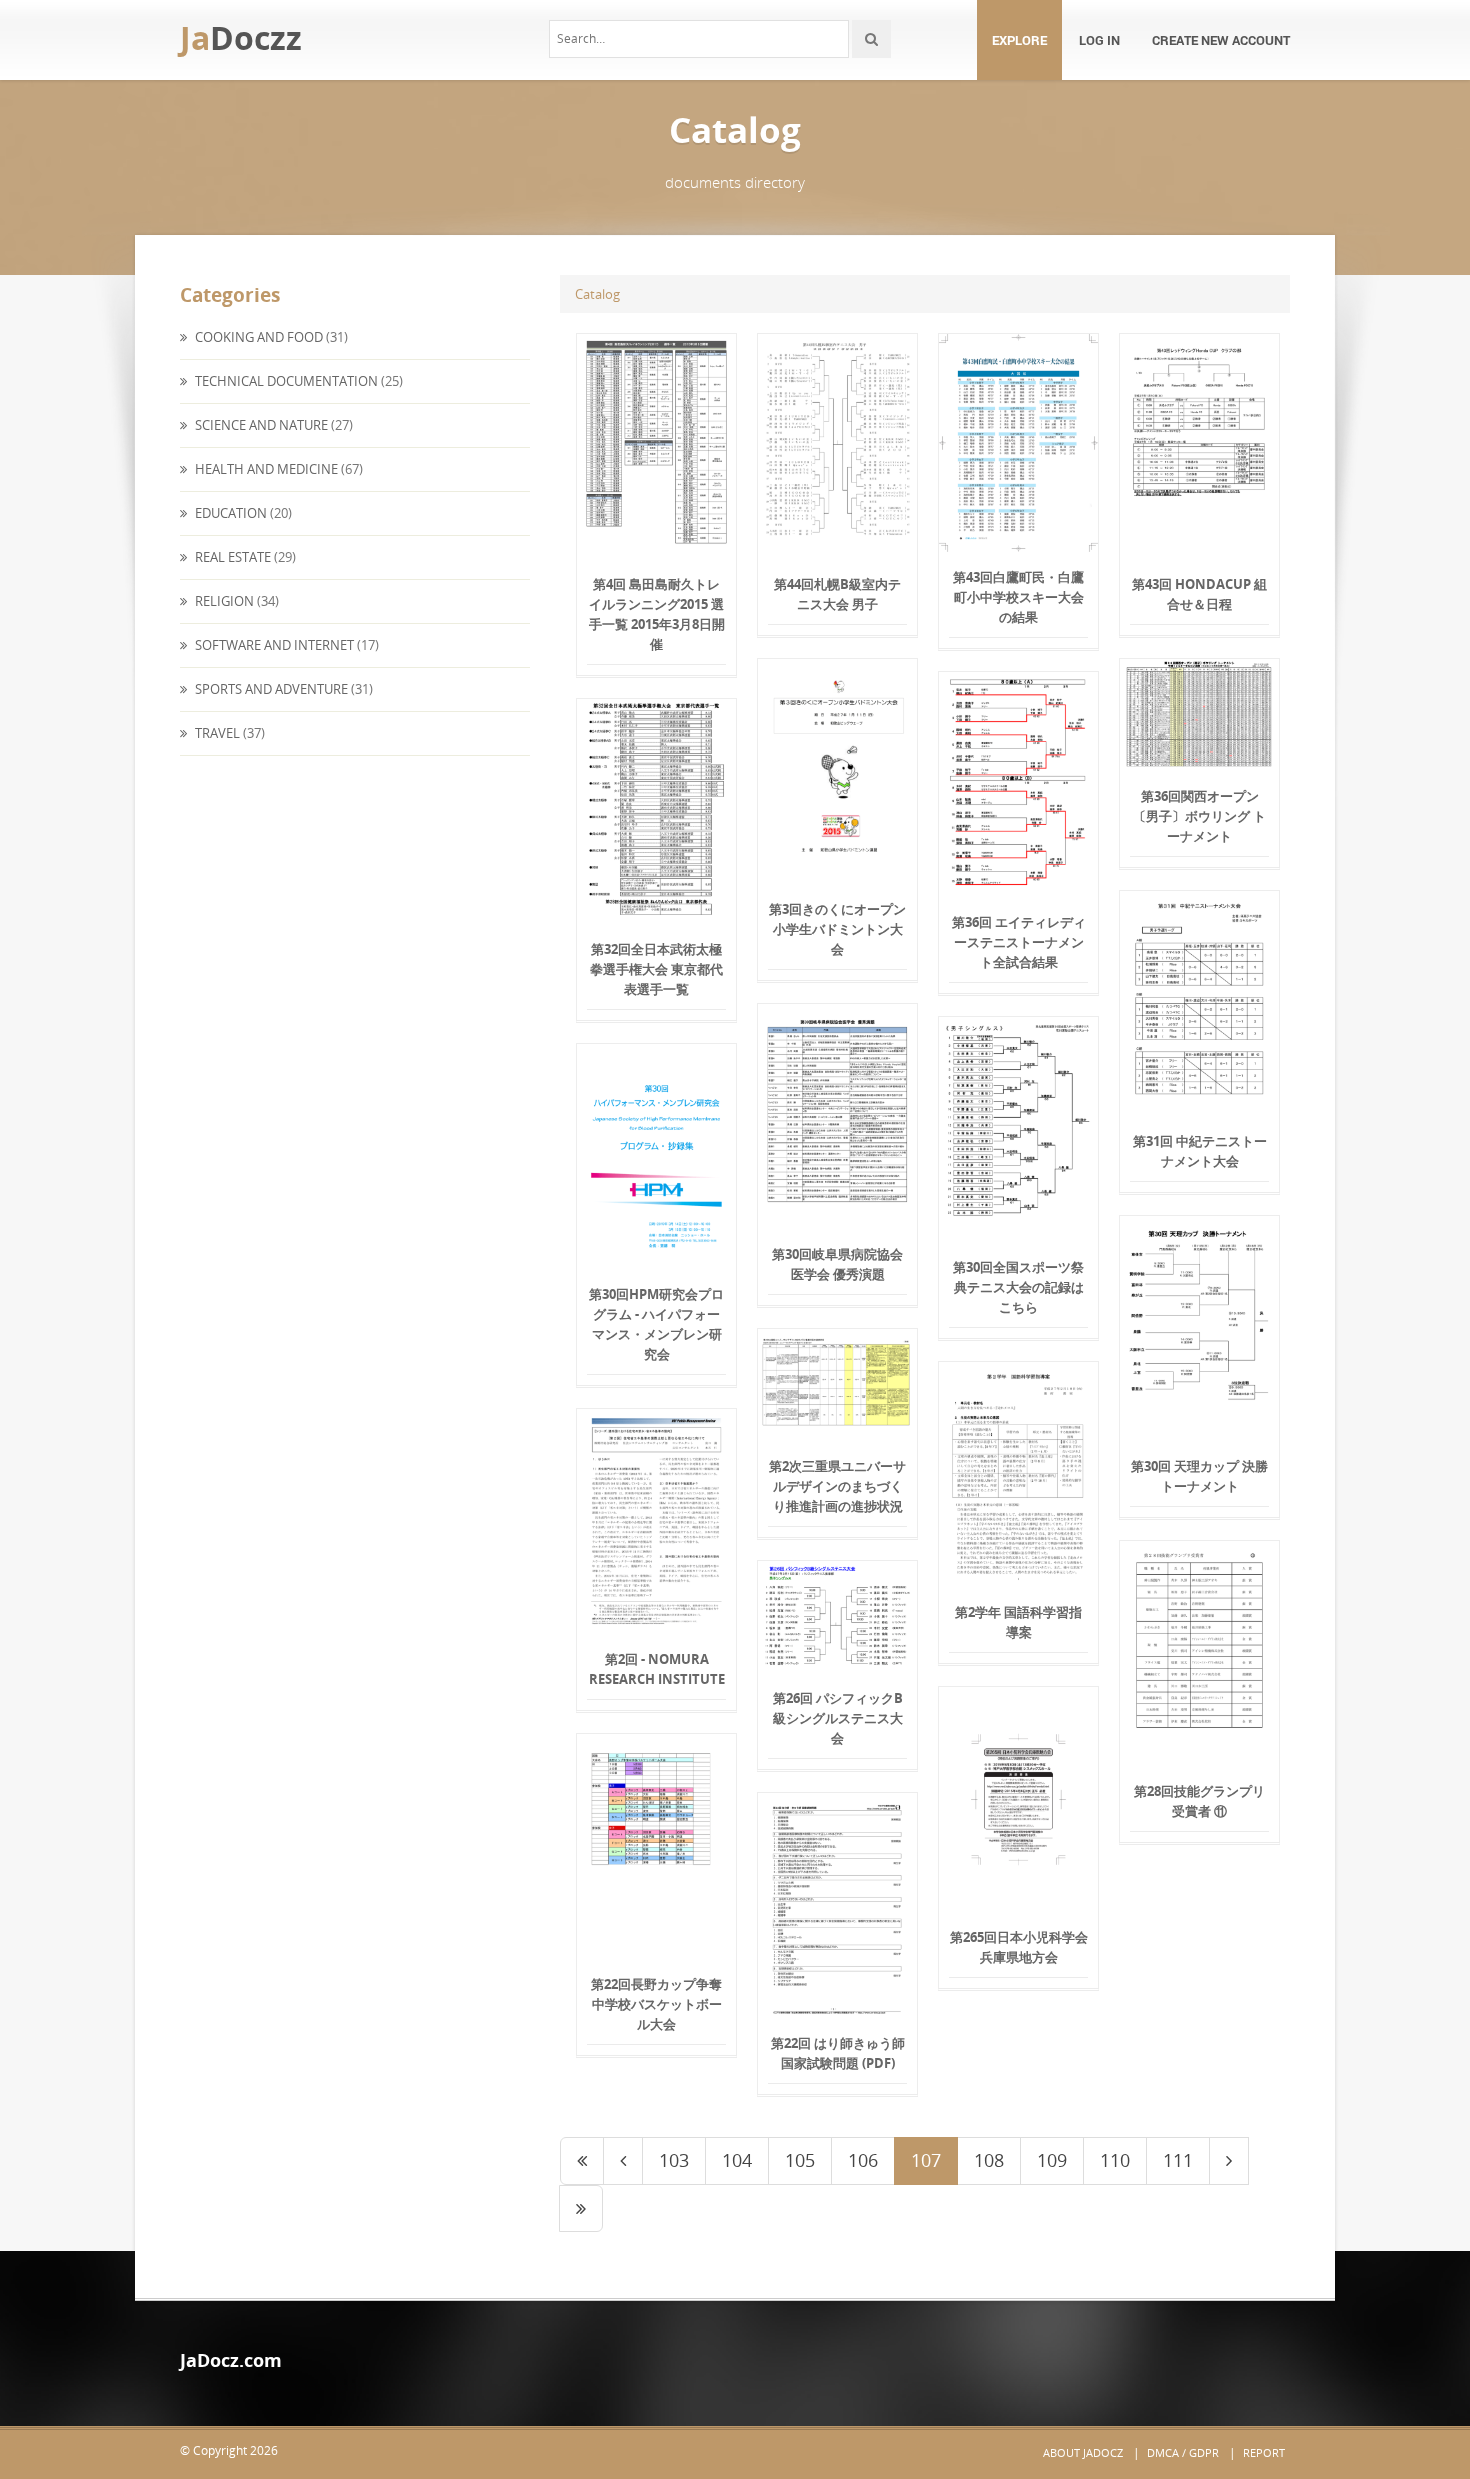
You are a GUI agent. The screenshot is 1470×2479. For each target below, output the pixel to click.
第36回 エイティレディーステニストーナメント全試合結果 (1019, 942)
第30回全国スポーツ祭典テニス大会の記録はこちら (1018, 1287)
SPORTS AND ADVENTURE (270, 689)
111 (1178, 2160)
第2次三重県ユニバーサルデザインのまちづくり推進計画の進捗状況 (837, 1486)
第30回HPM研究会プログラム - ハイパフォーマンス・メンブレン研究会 (656, 1324)
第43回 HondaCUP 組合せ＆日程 (1199, 594)
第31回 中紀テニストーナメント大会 (1200, 1151)
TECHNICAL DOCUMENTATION (285, 381)
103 (674, 2160)
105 (800, 2160)
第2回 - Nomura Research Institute (657, 1669)
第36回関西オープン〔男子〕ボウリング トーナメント (1199, 816)
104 (737, 2160)
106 (863, 2160)
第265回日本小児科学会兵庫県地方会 (1019, 1947)
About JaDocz (1083, 2452)
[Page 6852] (581, 2209)
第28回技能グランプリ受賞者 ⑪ (1199, 1801)
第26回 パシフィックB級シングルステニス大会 (838, 1718)
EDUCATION (229, 513)
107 (926, 2160)
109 (1052, 2160)
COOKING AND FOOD (257, 337)
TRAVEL (216, 733)
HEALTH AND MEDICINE (265, 469)
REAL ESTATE (231, 557)
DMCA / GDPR (1183, 2452)
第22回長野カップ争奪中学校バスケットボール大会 (656, 2004)
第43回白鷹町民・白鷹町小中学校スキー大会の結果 (1018, 597)
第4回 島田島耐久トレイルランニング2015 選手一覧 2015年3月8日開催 (657, 614)
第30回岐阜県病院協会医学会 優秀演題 (837, 1264)
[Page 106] (623, 2161)
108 (989, 2160)
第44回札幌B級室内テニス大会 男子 (837, 594)
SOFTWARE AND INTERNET (273, 645)
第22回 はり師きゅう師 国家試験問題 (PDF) (838, 2053)
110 (1115, 2160)
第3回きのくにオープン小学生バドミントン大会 (837, 929)
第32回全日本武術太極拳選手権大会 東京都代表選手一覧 (656, 969)
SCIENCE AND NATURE (260, 425)
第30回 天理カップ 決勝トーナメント (1199, 1476)
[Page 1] (582, 2161)
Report (1264, 2452)
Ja (241, 37)
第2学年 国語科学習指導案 (1018, 1622)
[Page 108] (1229, 2161)
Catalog (597, 294)
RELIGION (223, 601)
